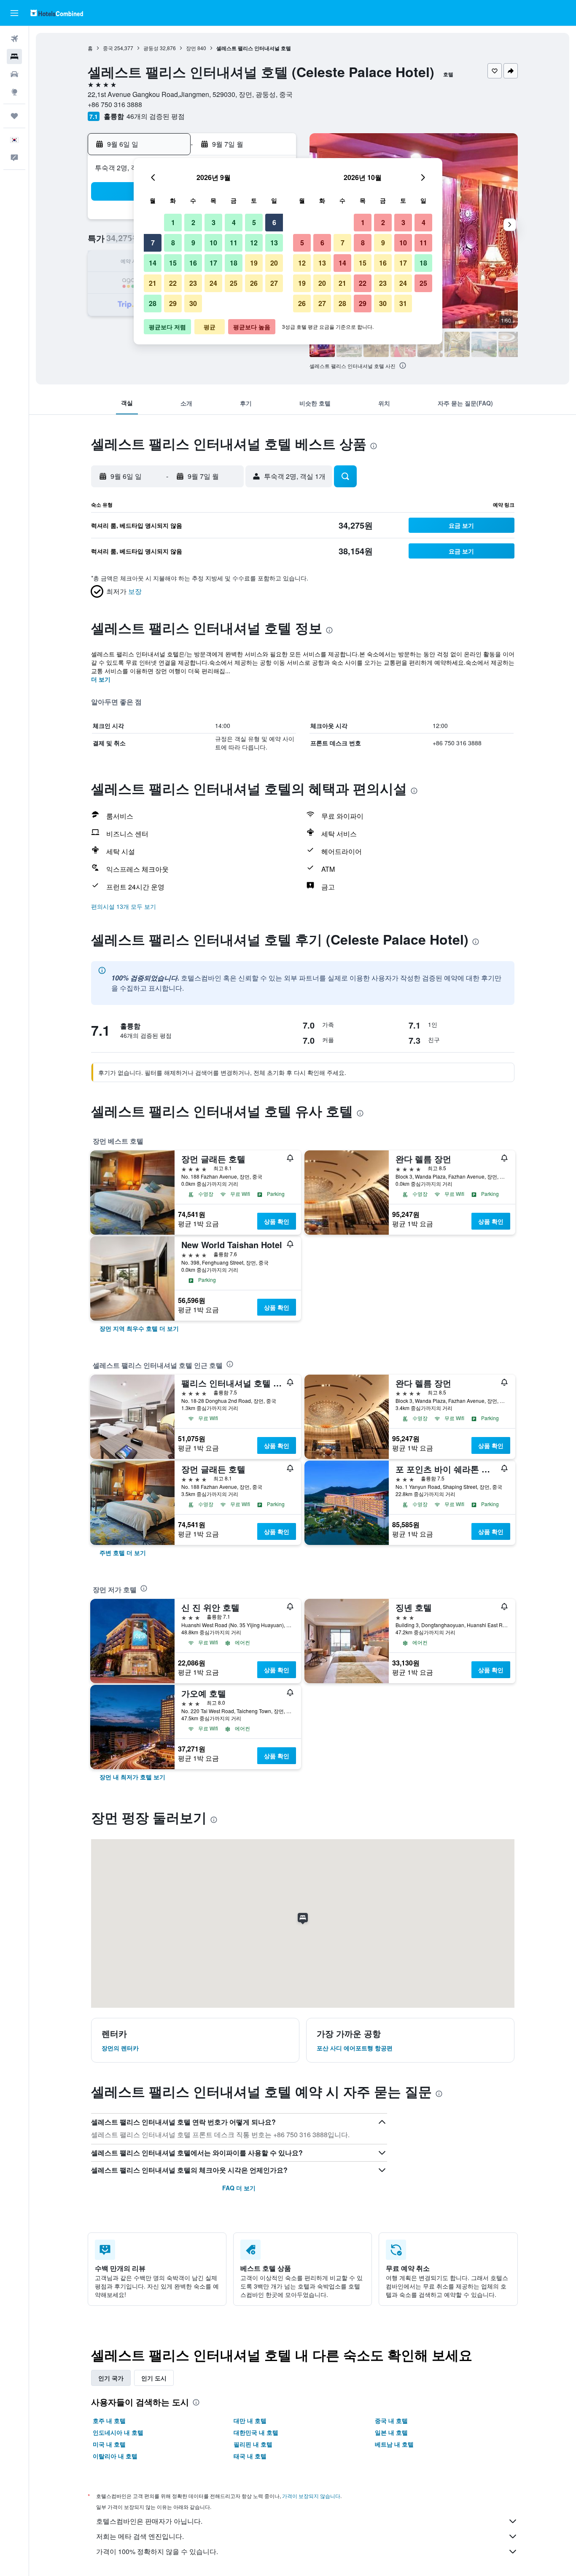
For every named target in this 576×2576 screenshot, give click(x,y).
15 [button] (173, 263)
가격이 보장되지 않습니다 (311, 2496)
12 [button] (254, 243)
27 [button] (274, 283)
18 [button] (234, 263)
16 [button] (193, 263)
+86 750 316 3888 (115, 104)
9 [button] (193, 243)
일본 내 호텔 (391, 2432)
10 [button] (213, 243)
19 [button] (254, 263)
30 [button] (193, 303)
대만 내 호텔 (250, 2420)
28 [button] (153, 303)
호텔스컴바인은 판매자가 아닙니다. (149, 2521)
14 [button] (153, 263)
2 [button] (193, 222)
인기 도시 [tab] (154, 2378)
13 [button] (274, 243)
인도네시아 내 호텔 (118, 2432)
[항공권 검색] (14, 39)
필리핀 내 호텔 (253, 2444)
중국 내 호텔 (391, 2420)
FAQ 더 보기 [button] (239, 2188)
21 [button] (153, 283)
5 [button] (254, 222)
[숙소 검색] (14, 56)
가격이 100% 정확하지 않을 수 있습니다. (157, 2551)
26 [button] (254, 283)
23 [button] (193, 283)
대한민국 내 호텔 (256, 2432)
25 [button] (234, 283)
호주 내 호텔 (109, 2420)
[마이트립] (14, 116)
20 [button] (274, 263)
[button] (14, 13)
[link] (139, 1328)
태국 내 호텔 (250, 2456)
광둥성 (151, 48)
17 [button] (213, 263)
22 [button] (173, 283)
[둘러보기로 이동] (14, 92)
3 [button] (214, 222)
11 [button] (234, 243)
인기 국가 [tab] (111, 2378)
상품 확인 (277, 1221)
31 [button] (403, 303)
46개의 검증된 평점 (156, 116)
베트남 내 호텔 (394, 2444)
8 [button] (173, 243)
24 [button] (213, 283)
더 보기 (101, 679)
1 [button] (173, 222)
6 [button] (274, 222)
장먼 (191, 48)
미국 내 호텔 (109, 2444)
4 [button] (234, 222)
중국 (108, 48)
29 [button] (173, 303)
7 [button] (153, 243)
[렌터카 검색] (14, 74)
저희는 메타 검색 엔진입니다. (140, 2536)
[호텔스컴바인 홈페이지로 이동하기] (57, 13)
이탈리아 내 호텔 (115, 2456)
